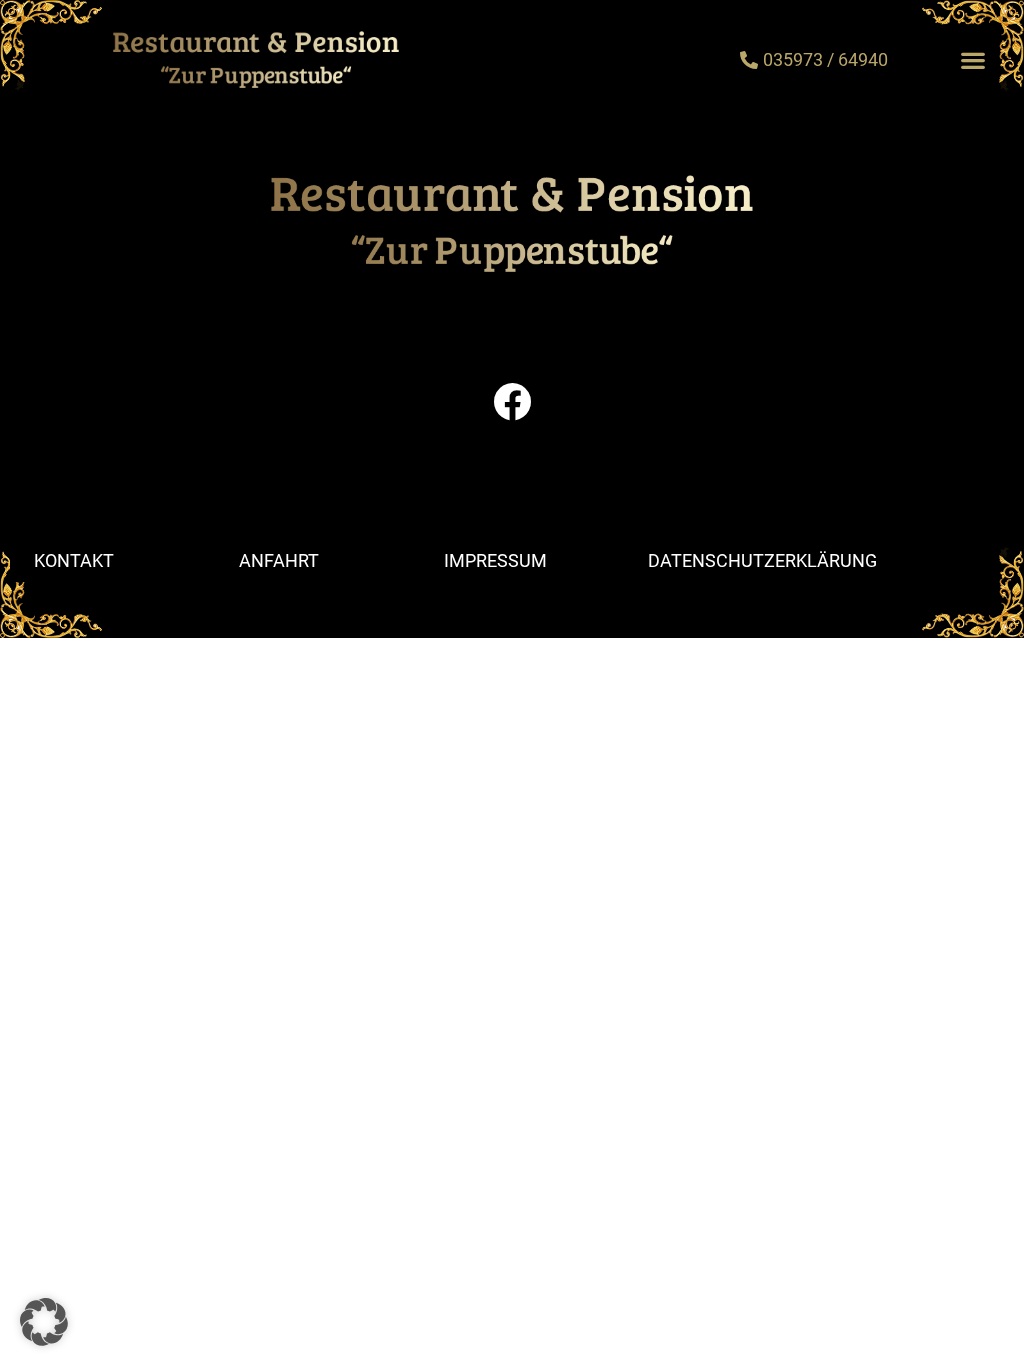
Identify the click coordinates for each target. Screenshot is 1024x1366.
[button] (972, 59)
